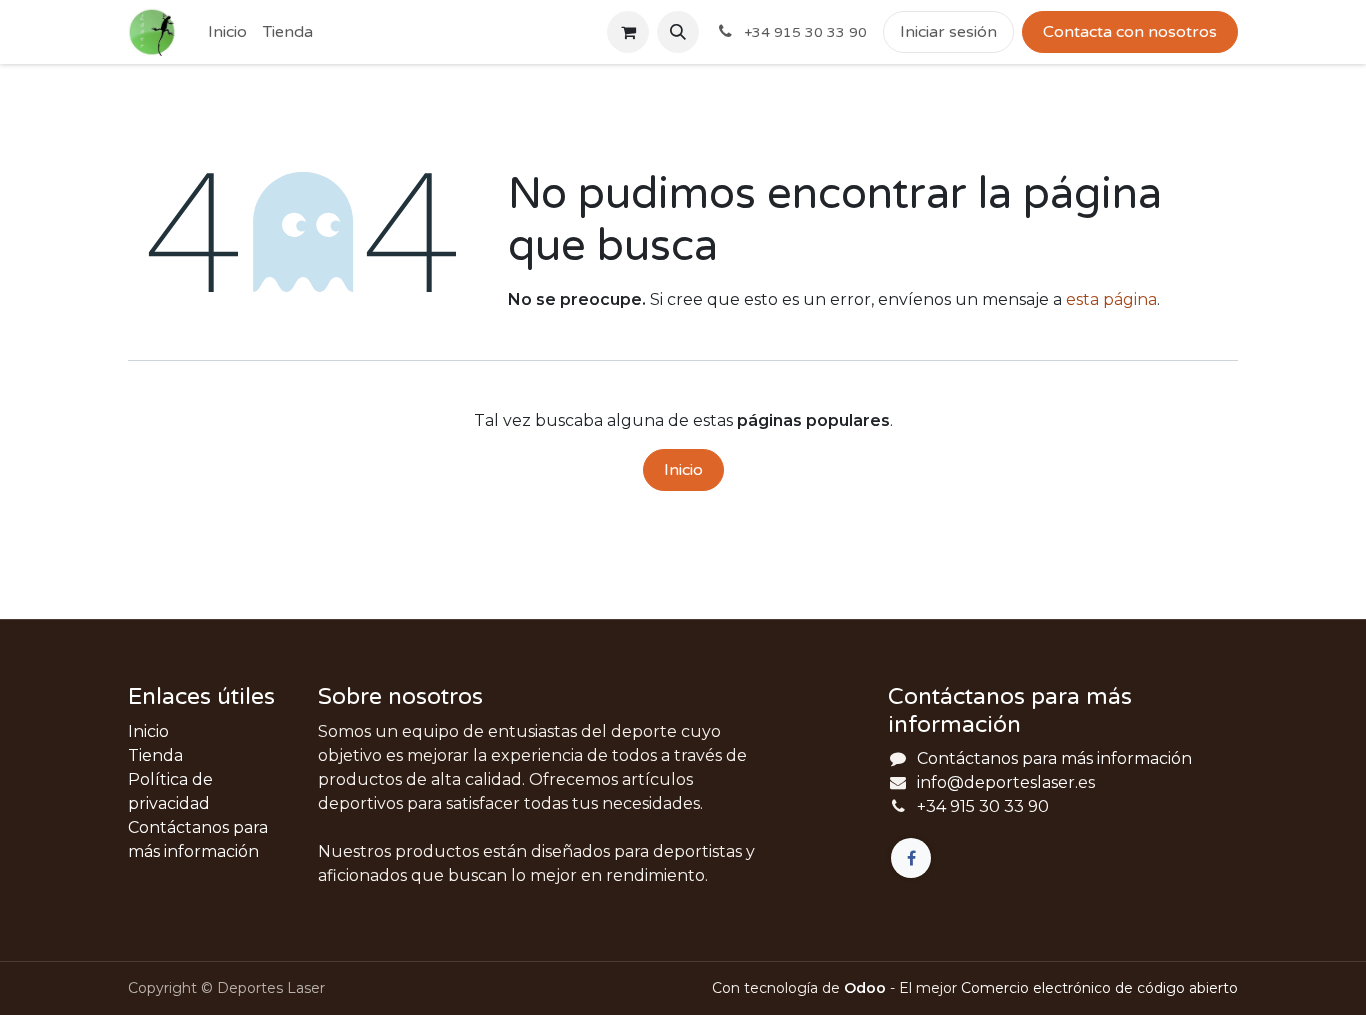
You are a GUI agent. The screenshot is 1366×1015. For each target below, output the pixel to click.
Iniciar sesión (948, 32)
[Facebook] (911, 858)
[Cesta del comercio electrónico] (628, 32)
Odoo (867, 988)
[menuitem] (227, 32)
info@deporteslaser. (997, 782)
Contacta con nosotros (1130, 32)
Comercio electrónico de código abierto (1099, 988)
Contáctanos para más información (1054, 758)
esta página (1111, 299)
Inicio (683, 470)
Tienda (155, 755)
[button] (678, 32)
